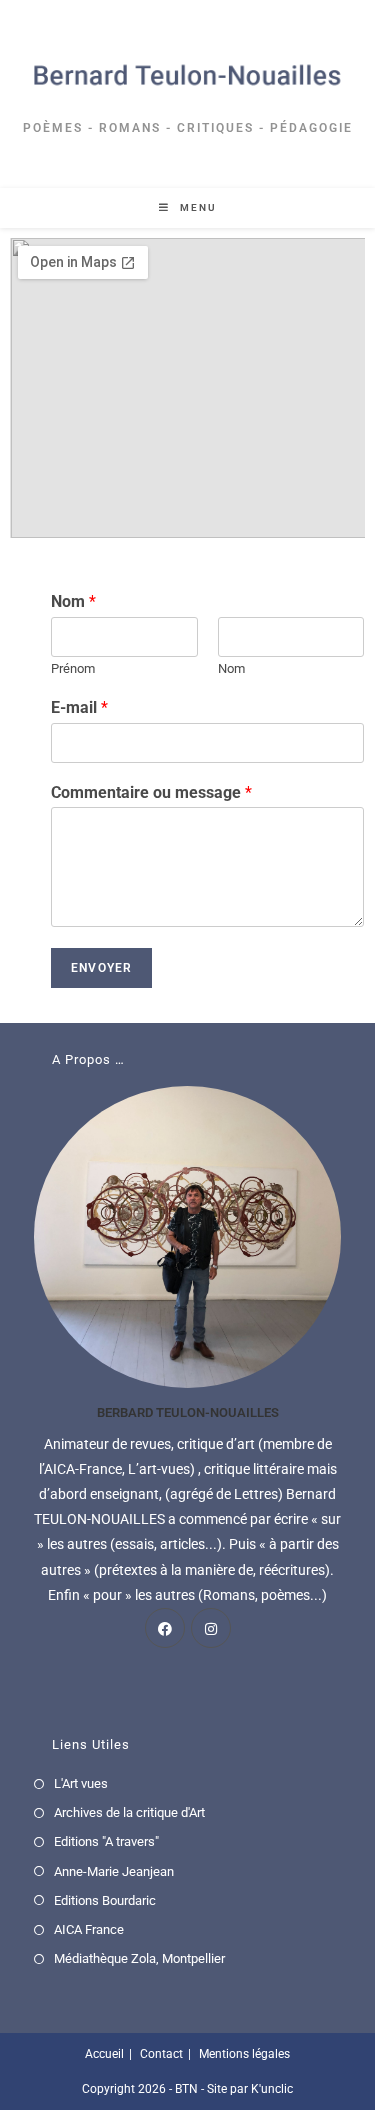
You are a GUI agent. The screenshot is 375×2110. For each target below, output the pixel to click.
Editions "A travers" (106, 1841)
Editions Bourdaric (105, 1900)
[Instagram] (211, 1628)
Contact (161, 2054)
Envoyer (101, 968)
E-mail (79, 707)
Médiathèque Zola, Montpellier (139, 1958)
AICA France (89, 1929)
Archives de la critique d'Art (129, 1812)
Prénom (73, 668)
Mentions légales (244, 2054)
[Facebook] (165, 1628)
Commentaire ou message (151, 792)
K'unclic (272, 2089)
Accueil (104, 2054)
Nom (73, 601)
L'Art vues (81, 1783)
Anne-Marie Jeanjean (114, 1871)
